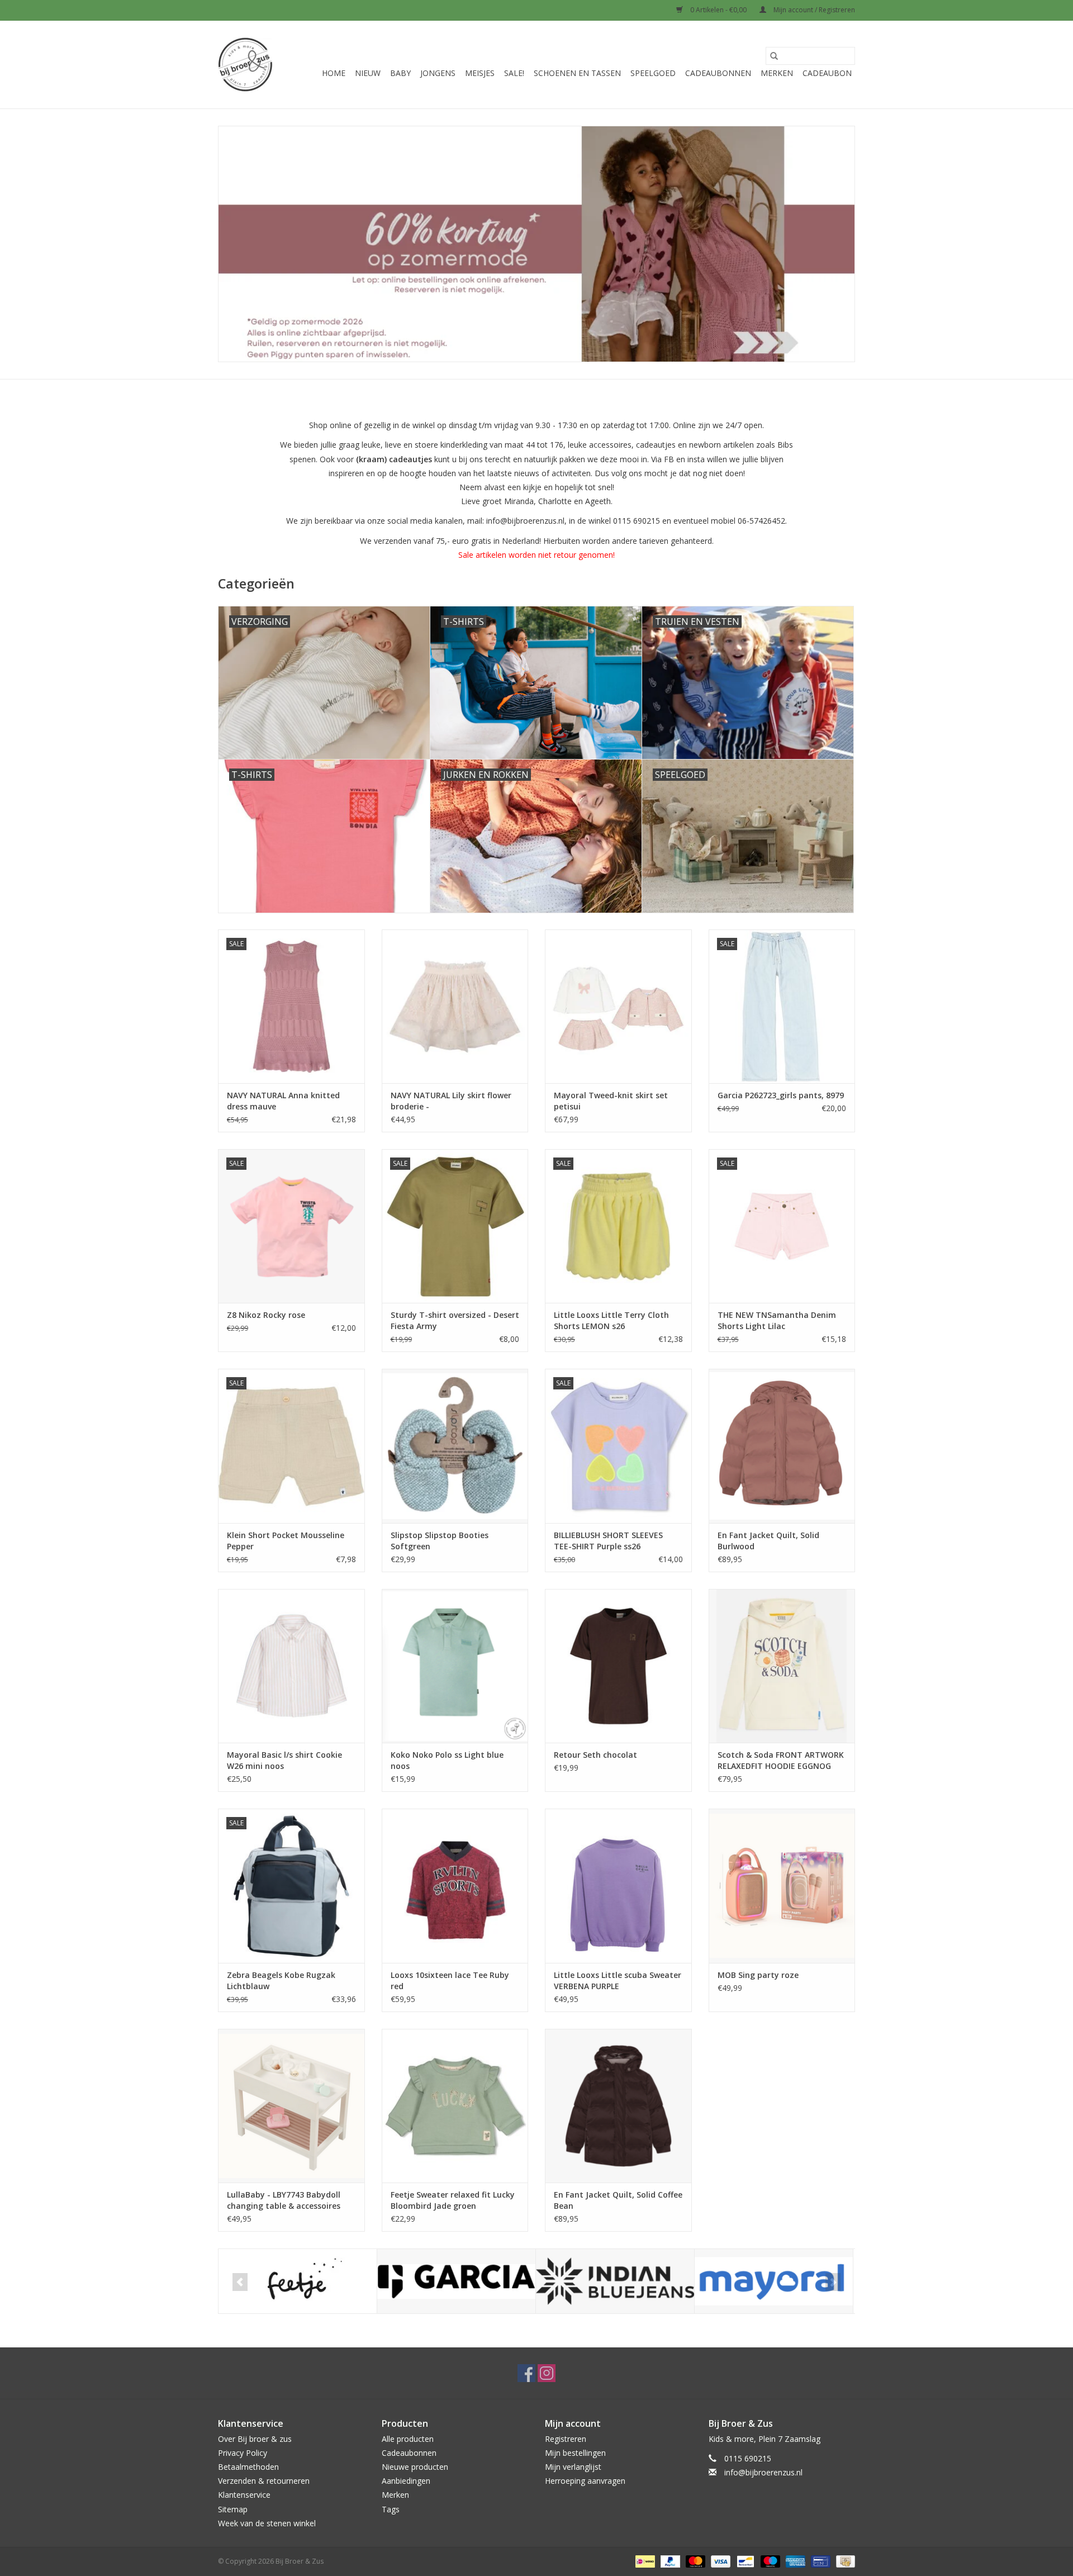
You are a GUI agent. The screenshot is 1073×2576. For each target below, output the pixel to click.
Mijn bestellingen (575, 2453)
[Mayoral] (774, 2281)
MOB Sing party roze (758, 1975)
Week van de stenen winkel (267, 2523)
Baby (400, 73)
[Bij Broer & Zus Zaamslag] (245, 65)
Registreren (566, 2439)
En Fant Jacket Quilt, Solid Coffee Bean (618, 2200)
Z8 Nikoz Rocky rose (266, 1315)
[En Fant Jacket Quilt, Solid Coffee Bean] (618, 2106)
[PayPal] (669, 2561)
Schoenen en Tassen (577, 73)
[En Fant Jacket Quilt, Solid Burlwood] (782, 1446)
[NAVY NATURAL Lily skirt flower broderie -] (455, 1006)
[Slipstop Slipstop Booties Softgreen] (455, 1446)
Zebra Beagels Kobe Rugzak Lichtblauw (281, 1980)
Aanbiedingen (406, 2481)
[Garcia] (456, 2281)
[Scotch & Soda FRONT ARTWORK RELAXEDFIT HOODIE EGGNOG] (782, 1666)
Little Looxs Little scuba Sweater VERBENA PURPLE (618, 1980)
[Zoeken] (774, 56)
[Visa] (720, 2561)
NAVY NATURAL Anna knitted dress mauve (283, 1101)
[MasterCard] (694, 2561)
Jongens (438, 73)
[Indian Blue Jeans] (615, 2281)
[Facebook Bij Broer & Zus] (526, 2373)
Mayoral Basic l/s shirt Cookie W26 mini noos (284, 1760)
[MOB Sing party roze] (782, 1885)
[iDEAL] (644, 2561)
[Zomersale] (536, 244)
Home (334, 73)
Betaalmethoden (248, 2467)
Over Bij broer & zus (255, 2439)
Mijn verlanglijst (573, 2467)
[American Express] (794, 2561)
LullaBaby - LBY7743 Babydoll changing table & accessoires (284, 2200)
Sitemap (233, 2509)
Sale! (514, 73)
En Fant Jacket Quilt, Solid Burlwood (768, 1541)
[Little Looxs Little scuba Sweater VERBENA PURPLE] (618, 1885)
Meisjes (480, 73)
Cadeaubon (827, 73)
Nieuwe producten (415, 2467)
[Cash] (844, 2561)
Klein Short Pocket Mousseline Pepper (286, 1541)
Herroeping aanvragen (585, 2481)
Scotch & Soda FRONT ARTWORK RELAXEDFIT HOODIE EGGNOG (781, 1760)
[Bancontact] (744, 2561)
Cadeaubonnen (718, 73)
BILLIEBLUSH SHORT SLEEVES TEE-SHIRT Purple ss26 (608, 1541)
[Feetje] (298, 2281)
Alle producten (408, 2439)
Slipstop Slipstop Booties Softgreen (440, 1541)
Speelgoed (653, 73)
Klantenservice (244, 2495)
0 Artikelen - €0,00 (718, 10)
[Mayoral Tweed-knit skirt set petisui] (618, 1006)
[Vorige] (240, 2282)
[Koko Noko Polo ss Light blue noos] (455, 1666)
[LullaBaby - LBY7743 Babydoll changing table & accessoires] (291, 2106)
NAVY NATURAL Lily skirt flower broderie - (451, 1101)
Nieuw (368, 73)
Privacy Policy (243, 2453)
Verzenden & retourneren (264, 2481)
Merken (777, 73)
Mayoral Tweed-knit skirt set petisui (611, 1101)
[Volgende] (833, 2282)
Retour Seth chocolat (595, 1755)
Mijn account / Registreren (813, 10)
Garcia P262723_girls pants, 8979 (781, 1095)
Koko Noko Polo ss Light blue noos (447, 1760)
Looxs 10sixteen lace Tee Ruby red (450, 1980)
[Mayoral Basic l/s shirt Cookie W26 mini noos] (291, 1666)
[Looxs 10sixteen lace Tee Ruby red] (455, 1885)
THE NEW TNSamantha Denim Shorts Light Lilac (777, 1320)
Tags (391, 2509)
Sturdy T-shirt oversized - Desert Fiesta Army (455, 1320)
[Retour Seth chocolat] (618, 1666)
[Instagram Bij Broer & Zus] (547, 2373)
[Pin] (819, 2561)
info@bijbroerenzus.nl (763, 2472)
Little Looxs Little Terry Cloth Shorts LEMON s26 (611, 1320)
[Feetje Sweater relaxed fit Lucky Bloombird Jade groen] (455, 2106)
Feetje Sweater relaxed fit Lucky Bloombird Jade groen (453, 2200)
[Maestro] (769, 2561)
